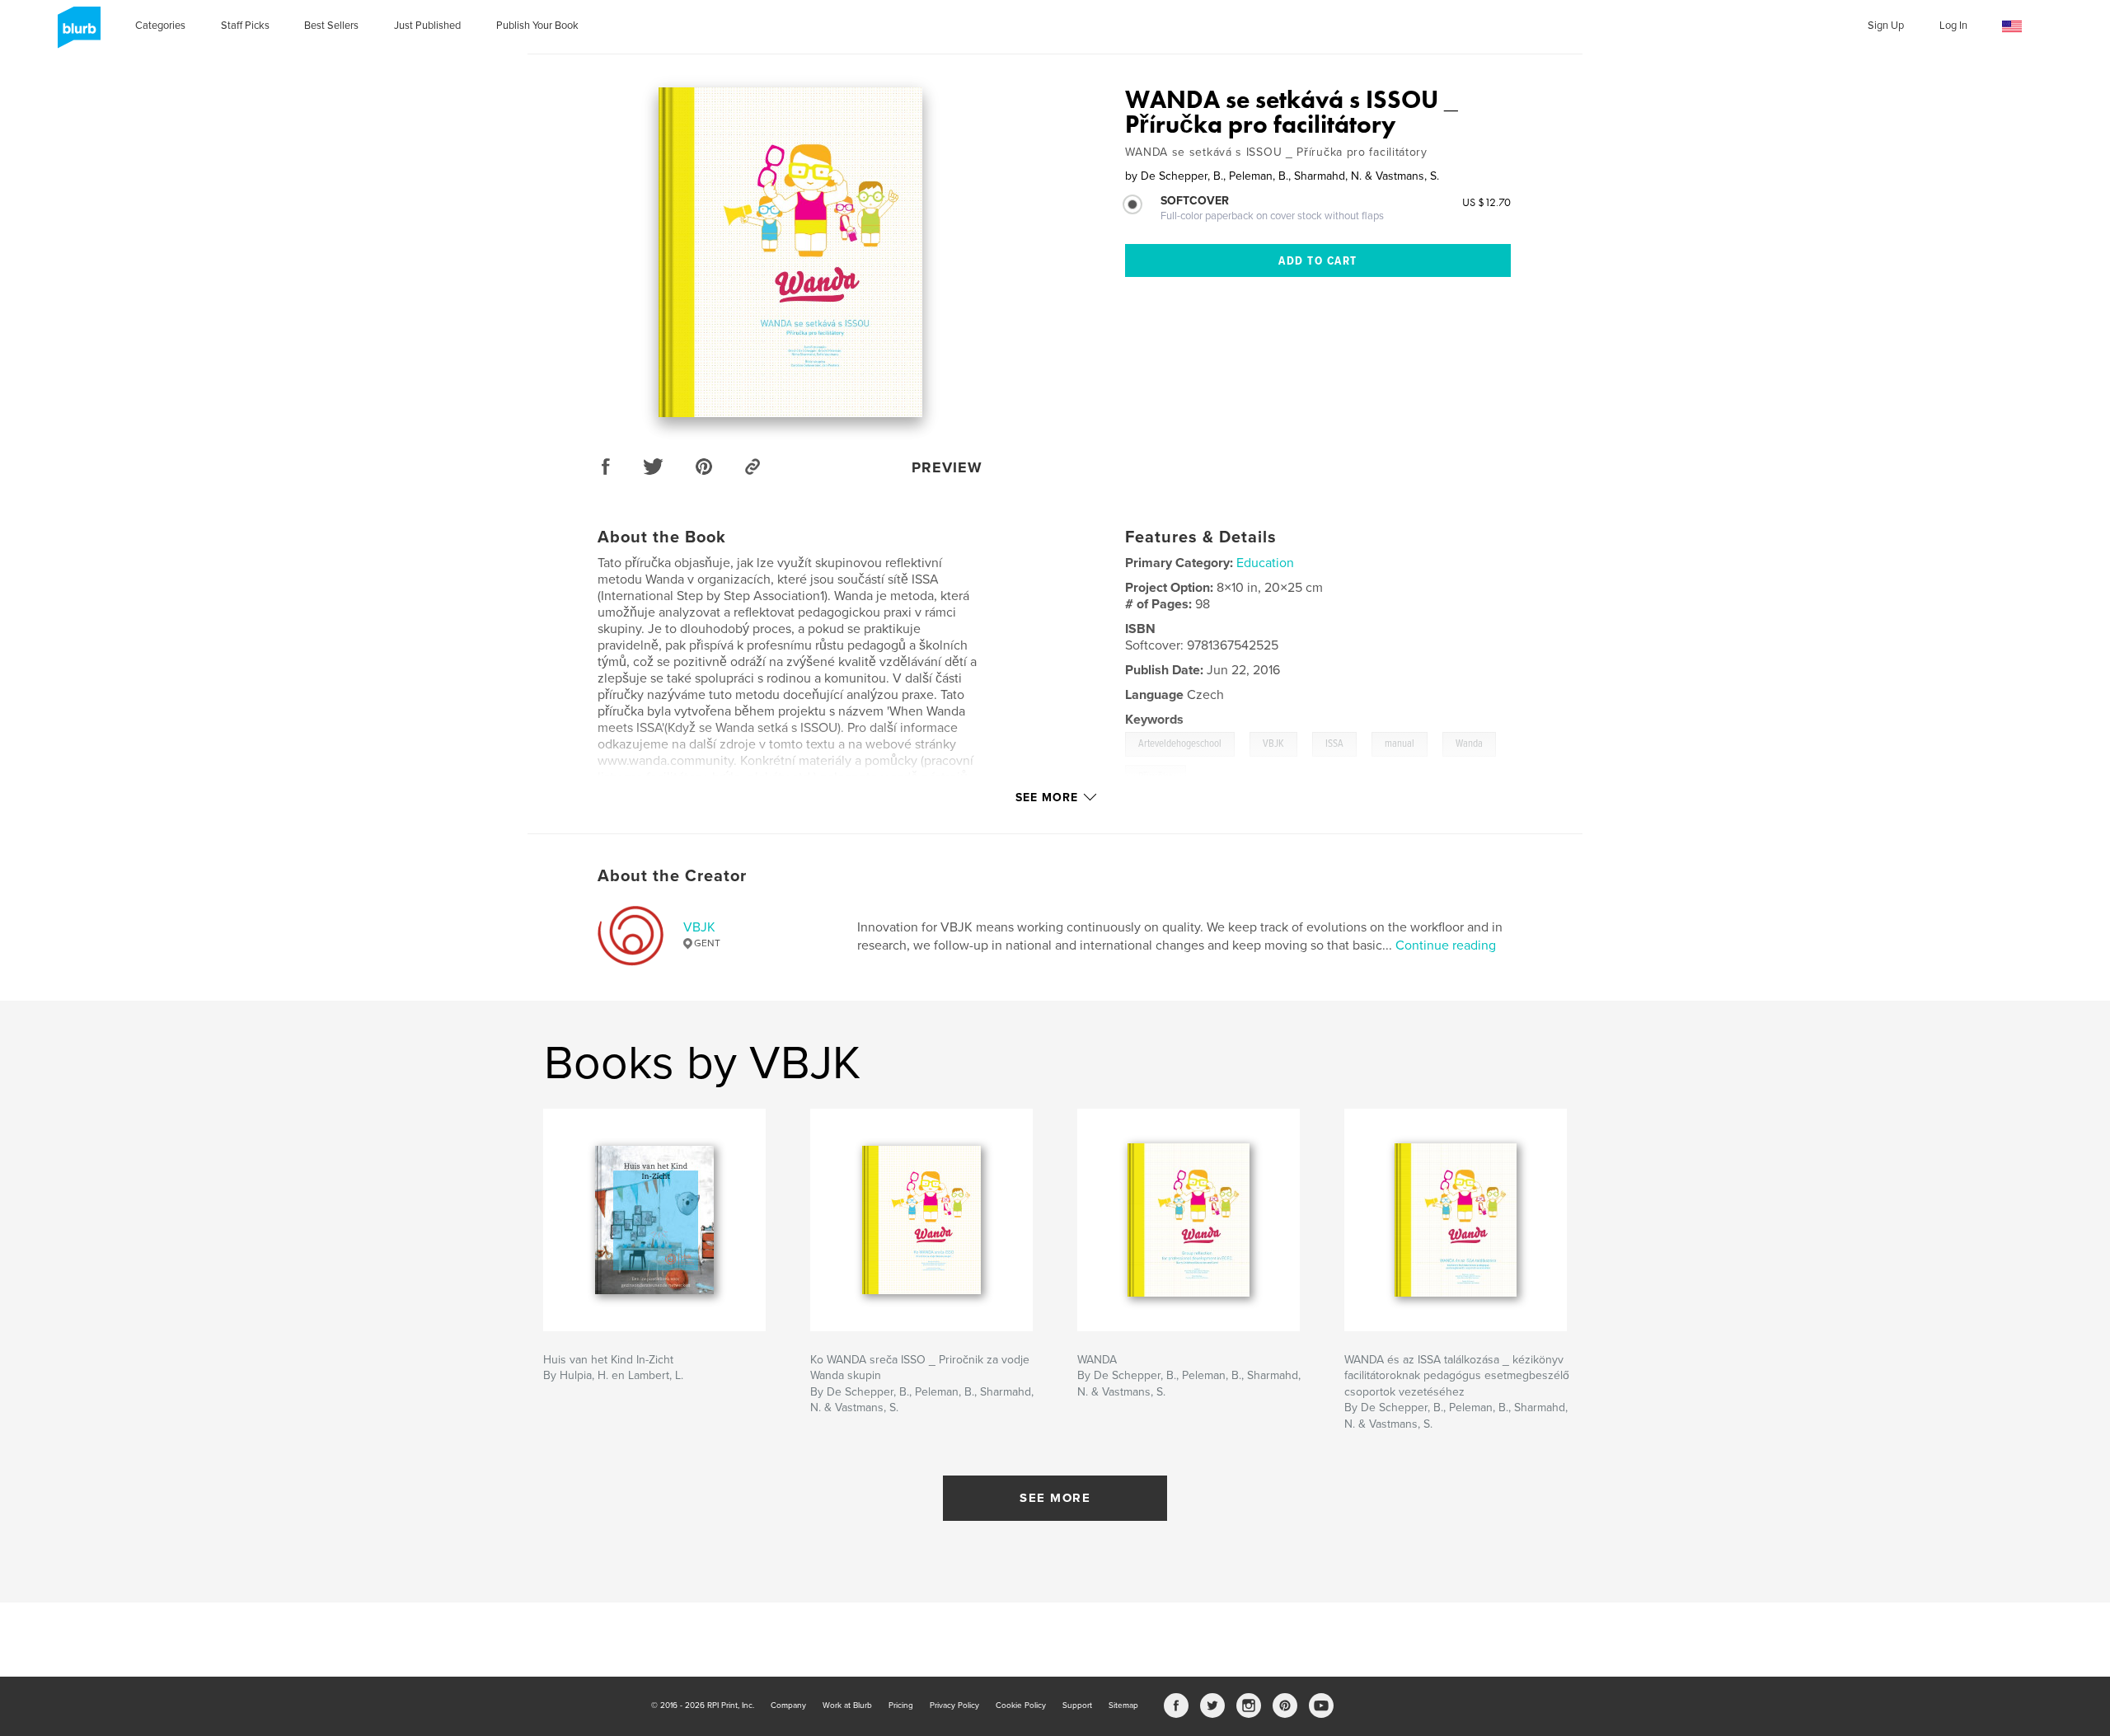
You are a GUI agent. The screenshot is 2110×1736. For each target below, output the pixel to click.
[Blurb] (76, 34)
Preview (947, 467)
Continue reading (1446, 945)
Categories (160, 26)
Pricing (901, 1706)
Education (1265, 563)
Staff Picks (245, 26)
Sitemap (1123, 1706)
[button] (2012, 27)
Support (1077, 1706)
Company (788, 1706)
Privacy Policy (954, 1706)
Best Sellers (331, 26)
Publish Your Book (537, 26)
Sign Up (1886, 26)
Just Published (427, 26)
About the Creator (672, 876)
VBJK (699, 927)
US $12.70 (1486, 202)
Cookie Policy (1021, 1706)
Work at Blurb (847, 1706)
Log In (1953, 26)
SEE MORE (1055, 1498)
